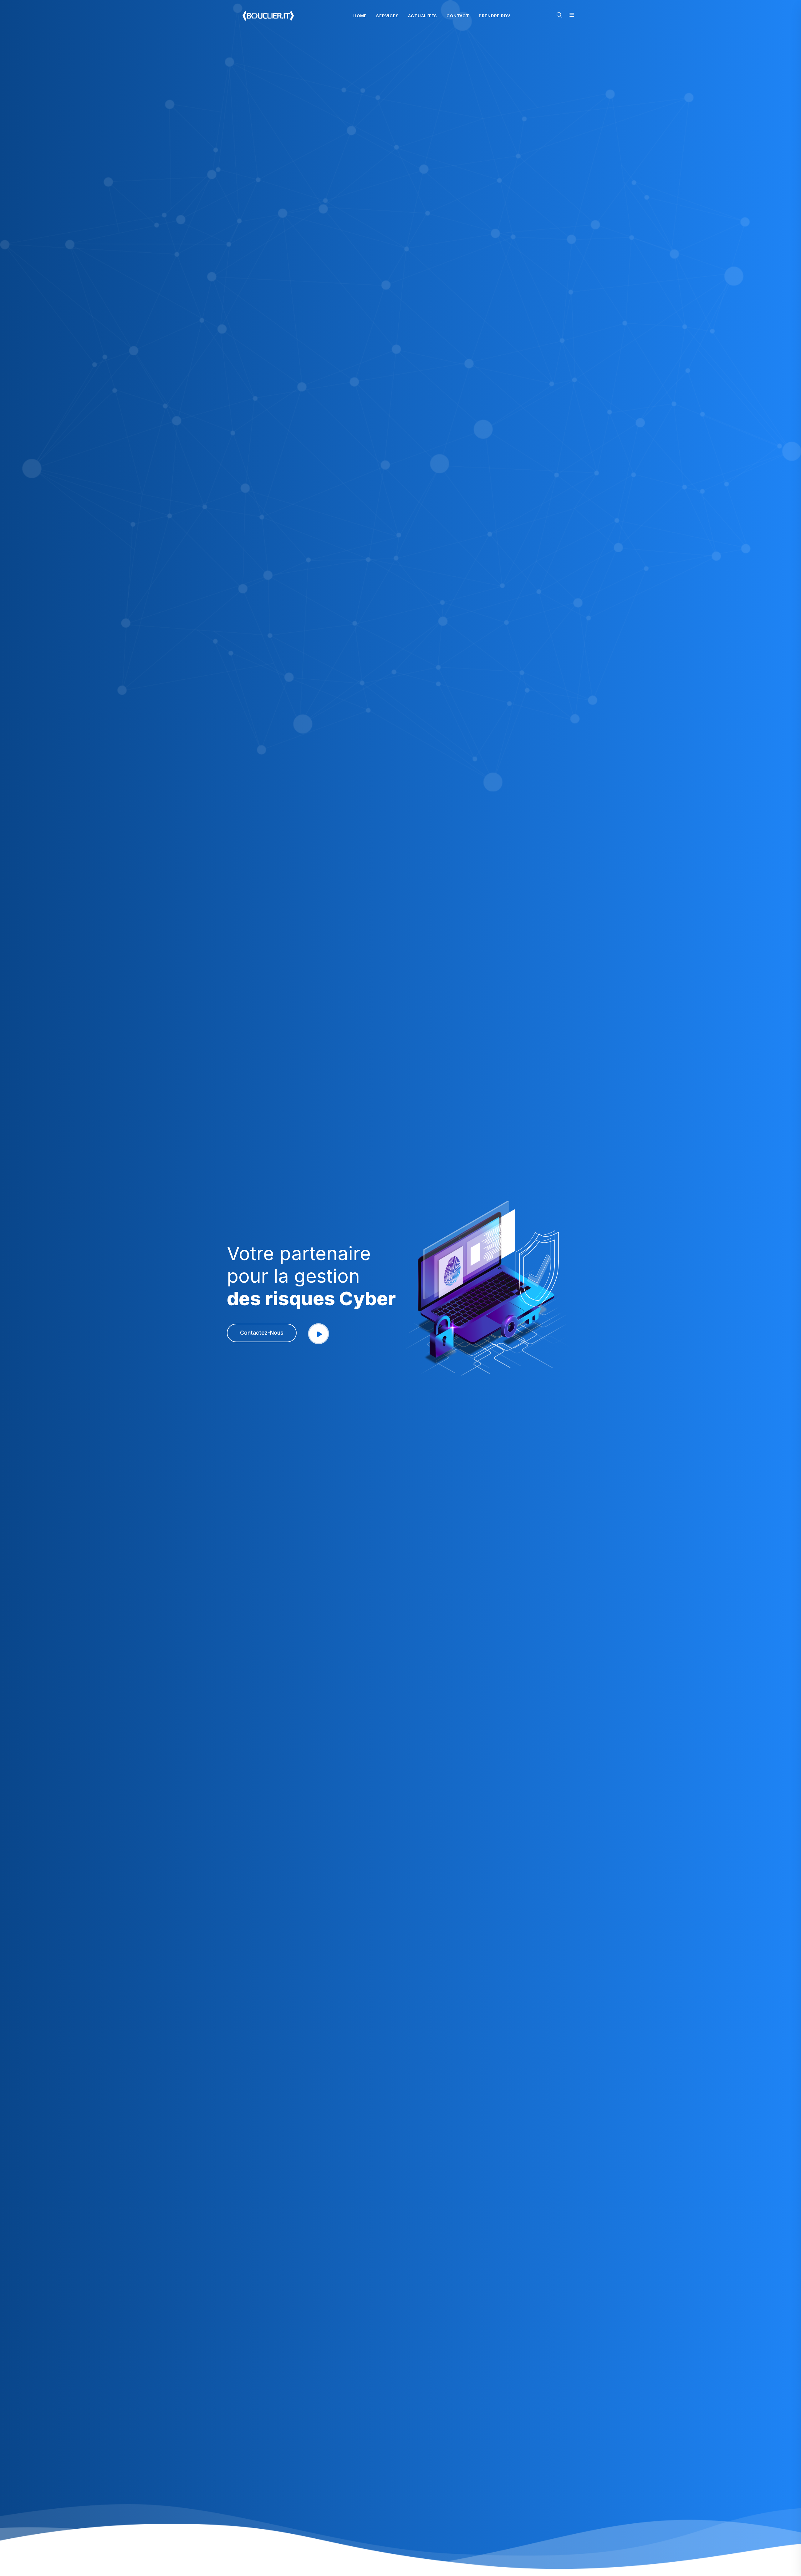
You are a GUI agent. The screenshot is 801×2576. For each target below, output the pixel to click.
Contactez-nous (262, 1333)
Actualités (423, 16)
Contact (458, 16)
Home (360, 16)
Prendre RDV (495, 16)
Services (387, 16)
